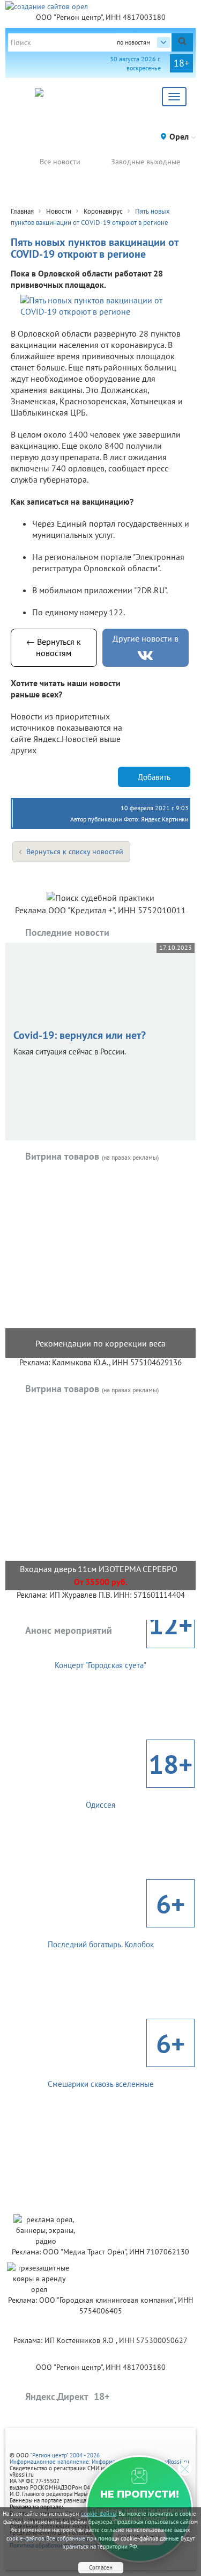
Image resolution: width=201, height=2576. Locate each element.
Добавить (154, 777)
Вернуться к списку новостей (75, 852)
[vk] (145, 656)
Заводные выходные (146, 162)
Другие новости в (146, 638)
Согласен (101, 2567)
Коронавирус (103, 211)
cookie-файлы (99, 2514)
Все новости (60, 162)
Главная (22, 211)
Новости (59, 211)
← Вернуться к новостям (54, 647)
